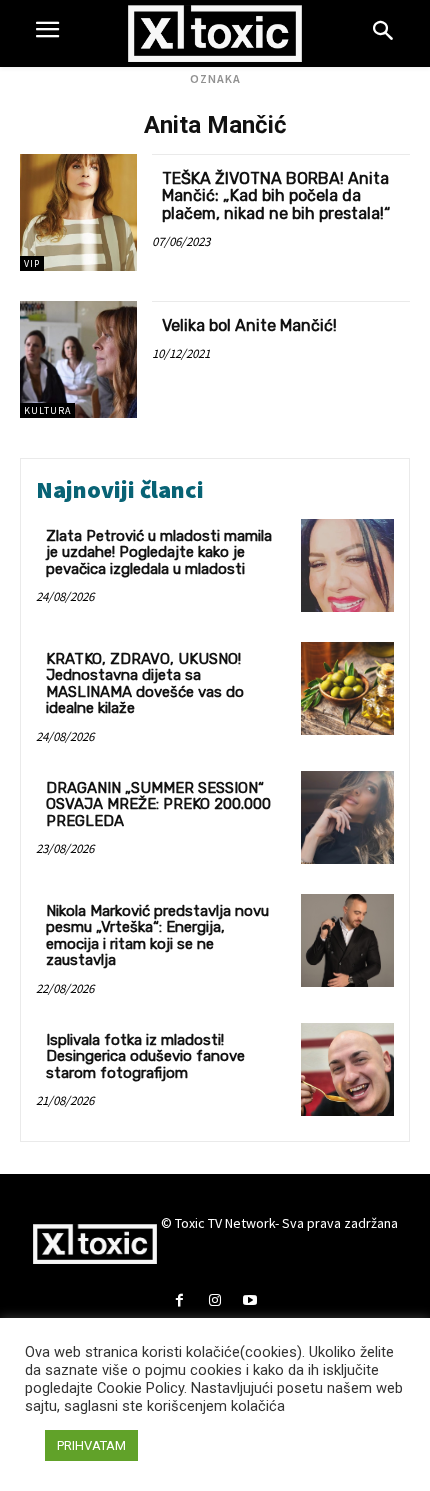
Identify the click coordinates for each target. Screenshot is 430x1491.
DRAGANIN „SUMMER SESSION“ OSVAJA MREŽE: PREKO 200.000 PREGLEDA (158, 804)
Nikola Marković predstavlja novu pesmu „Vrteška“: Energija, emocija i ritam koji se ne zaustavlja (157, 936)
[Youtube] (250, 1301)
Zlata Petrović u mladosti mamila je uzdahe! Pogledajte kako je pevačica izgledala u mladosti (159, 552)
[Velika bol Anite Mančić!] (78, 359)
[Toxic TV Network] (215, 33)
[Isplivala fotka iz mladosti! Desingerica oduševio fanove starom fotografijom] (347, 1069)
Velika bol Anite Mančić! (249, 325)
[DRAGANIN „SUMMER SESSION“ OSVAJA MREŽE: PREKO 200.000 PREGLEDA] (347, 817)
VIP (32, 263)
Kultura (47, 410)
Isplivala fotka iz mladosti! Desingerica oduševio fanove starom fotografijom (145, 1056)
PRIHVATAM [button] (91, 1445)
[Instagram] (214, 1301)
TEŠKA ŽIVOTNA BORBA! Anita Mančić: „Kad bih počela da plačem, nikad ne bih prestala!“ (276, 196)
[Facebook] (179, 1301)
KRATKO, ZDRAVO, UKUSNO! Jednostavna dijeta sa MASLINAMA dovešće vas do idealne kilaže (145, 684)
